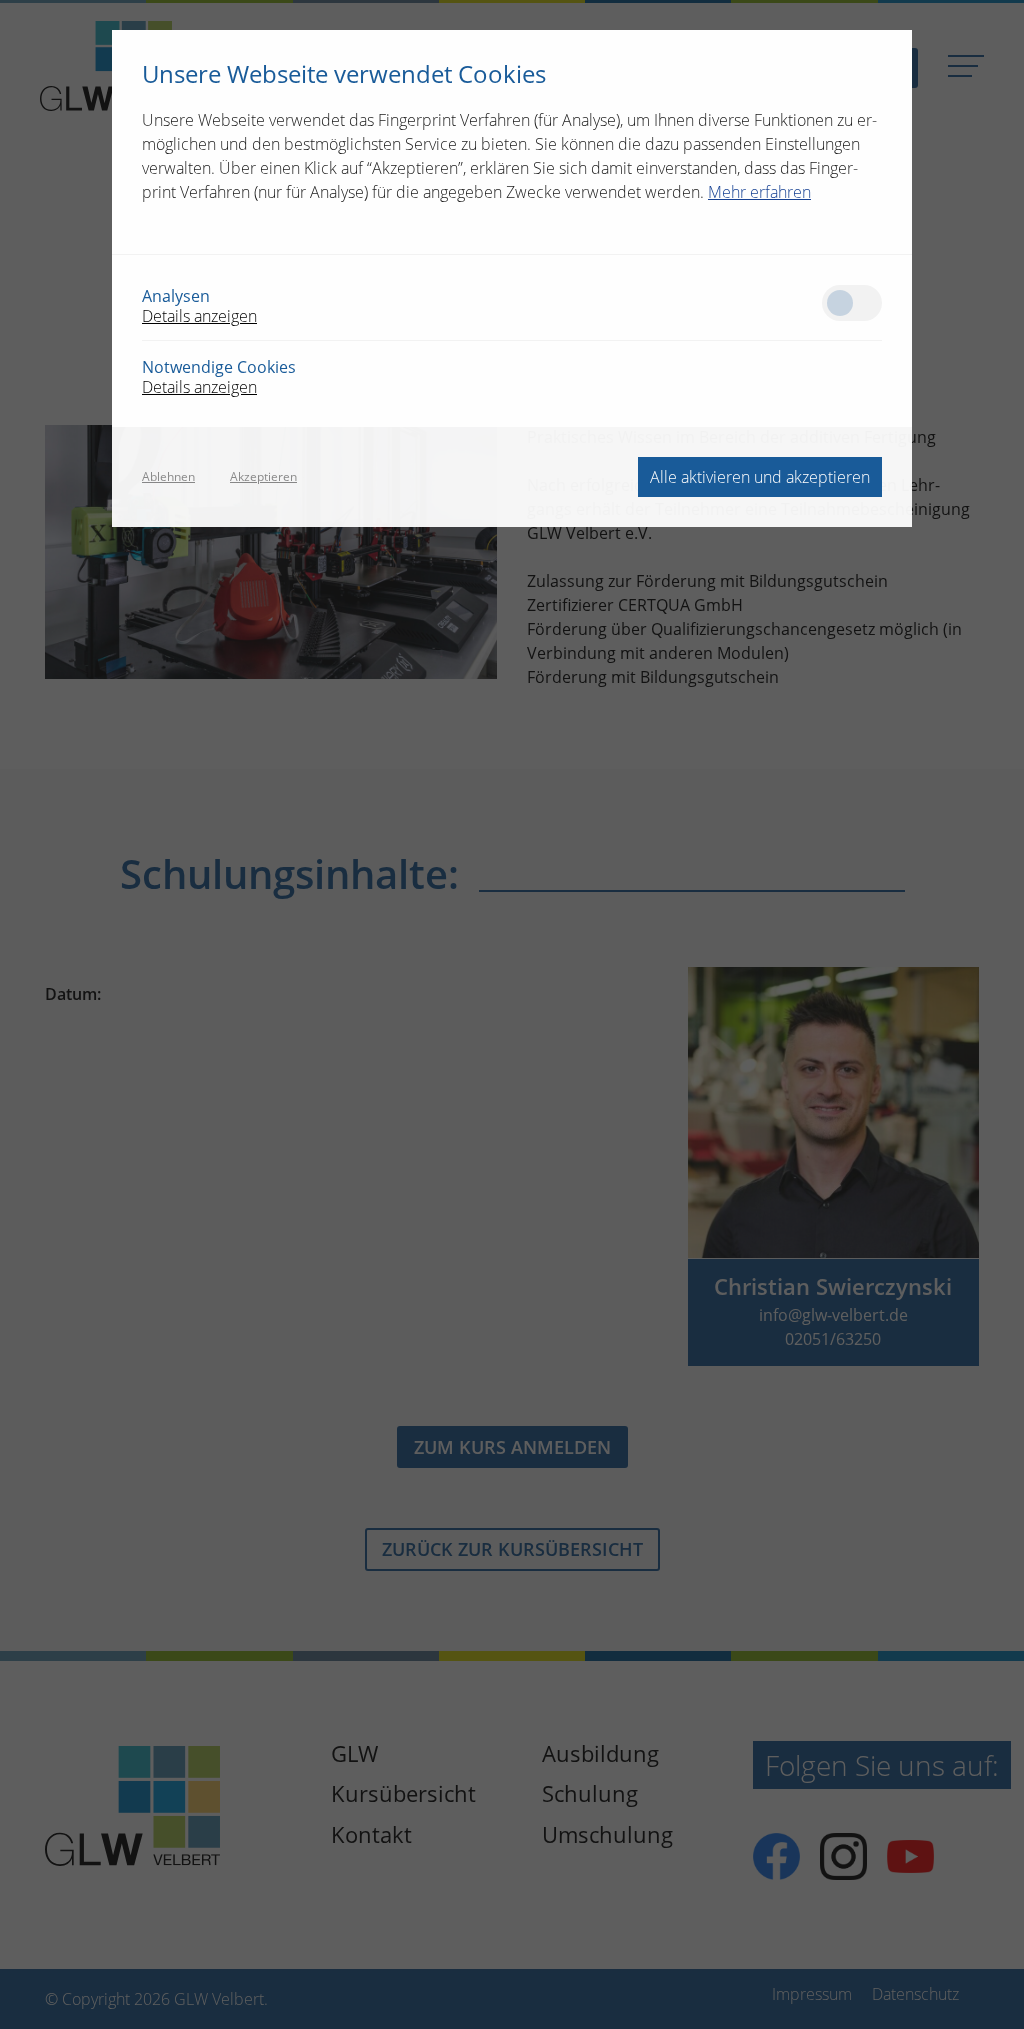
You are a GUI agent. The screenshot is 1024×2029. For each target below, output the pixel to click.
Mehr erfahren (759, 192)
